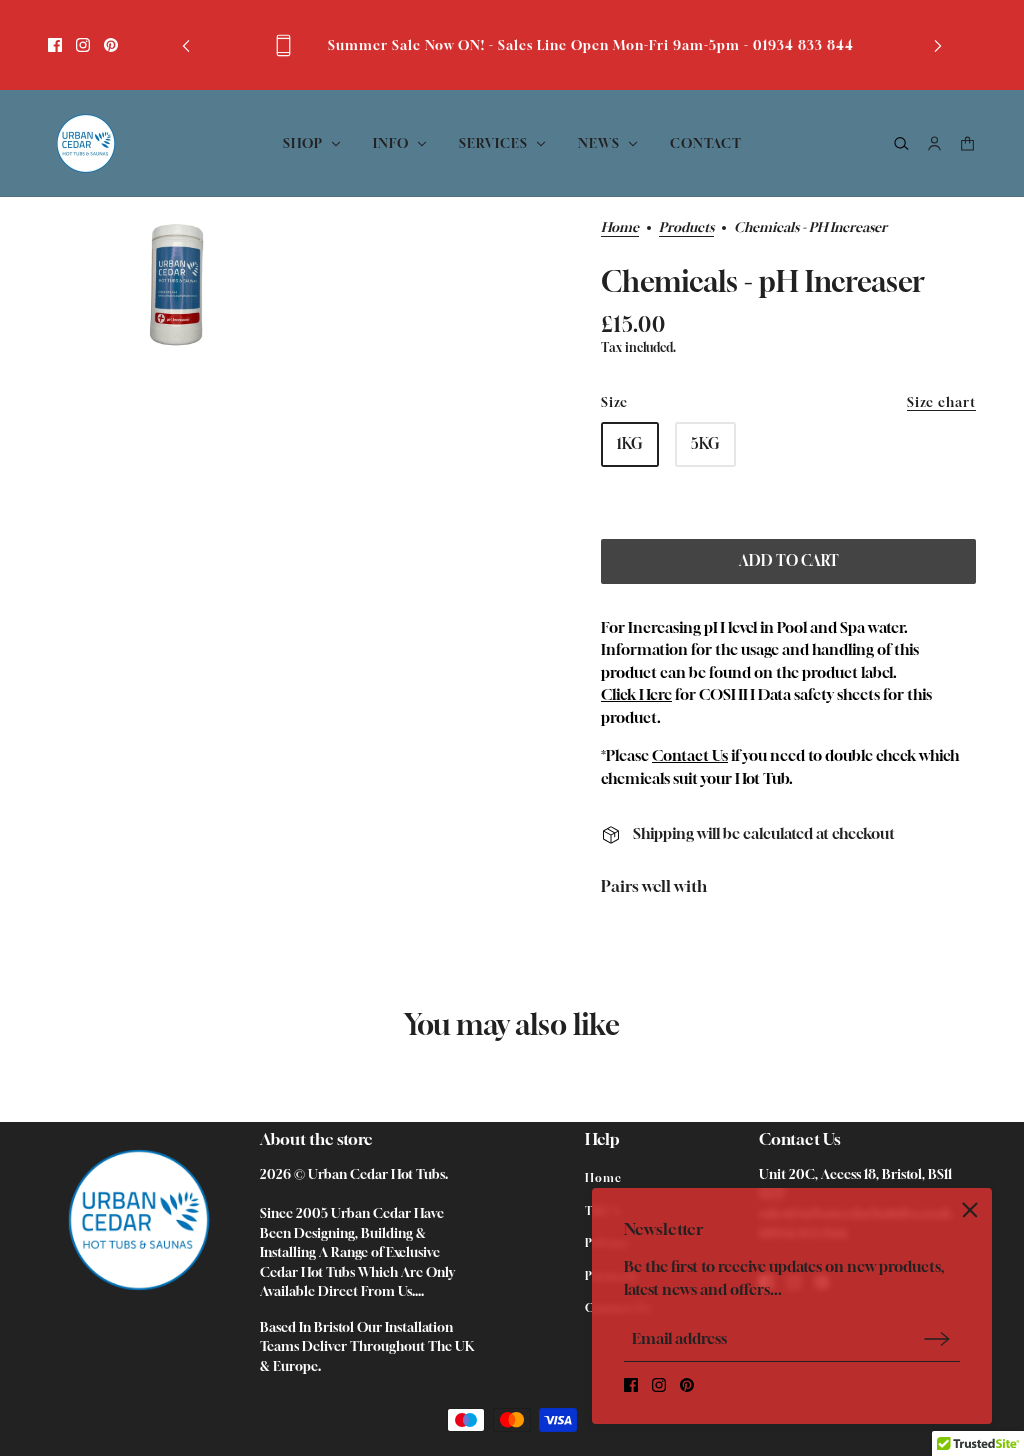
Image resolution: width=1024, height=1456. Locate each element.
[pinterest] (111, 45)
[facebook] (55, 45)
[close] (970, 1210)
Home (620, 228)
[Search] (901, 143)
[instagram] (83, 45)
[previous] (186, 45)
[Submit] (937, 1338)
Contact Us (690, 755)
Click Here (636, 694)
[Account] (934, 143)
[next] (938, 45)
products (686, 228)
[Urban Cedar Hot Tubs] (85, 143)
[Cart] (967, 143)
